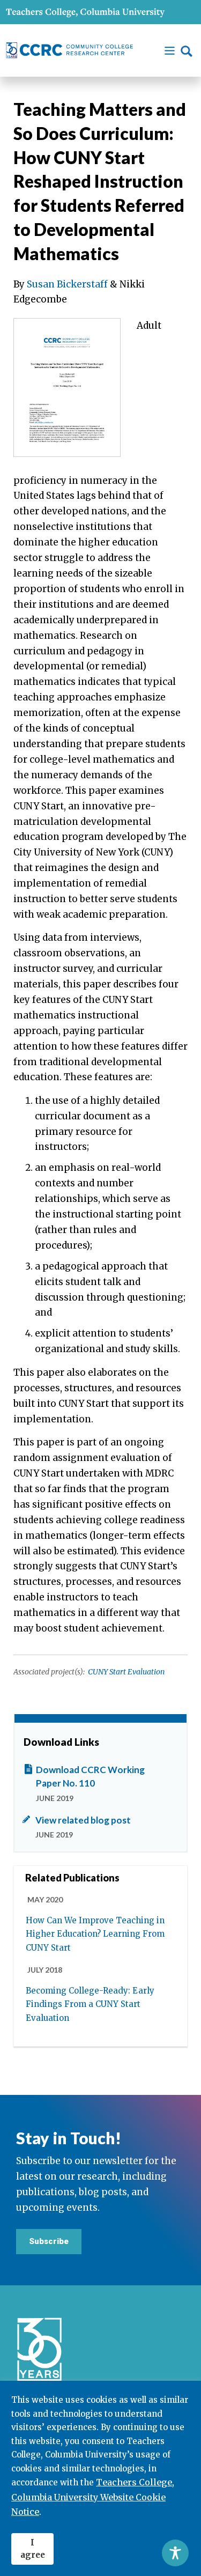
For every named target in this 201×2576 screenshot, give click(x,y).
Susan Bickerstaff (67, 284)
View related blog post (83, 1820)
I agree (33, 2549)
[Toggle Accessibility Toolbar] (175, 2553)
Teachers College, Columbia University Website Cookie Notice (93, 2497)
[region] (100, 2478)
